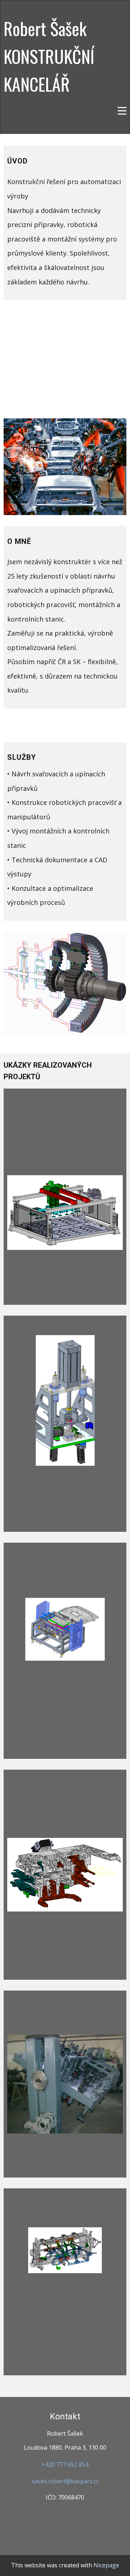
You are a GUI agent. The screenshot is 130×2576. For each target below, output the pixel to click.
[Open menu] (122, 111)
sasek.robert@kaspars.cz (65, 2481)
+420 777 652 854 (65, 2464)
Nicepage (106, 2565)
